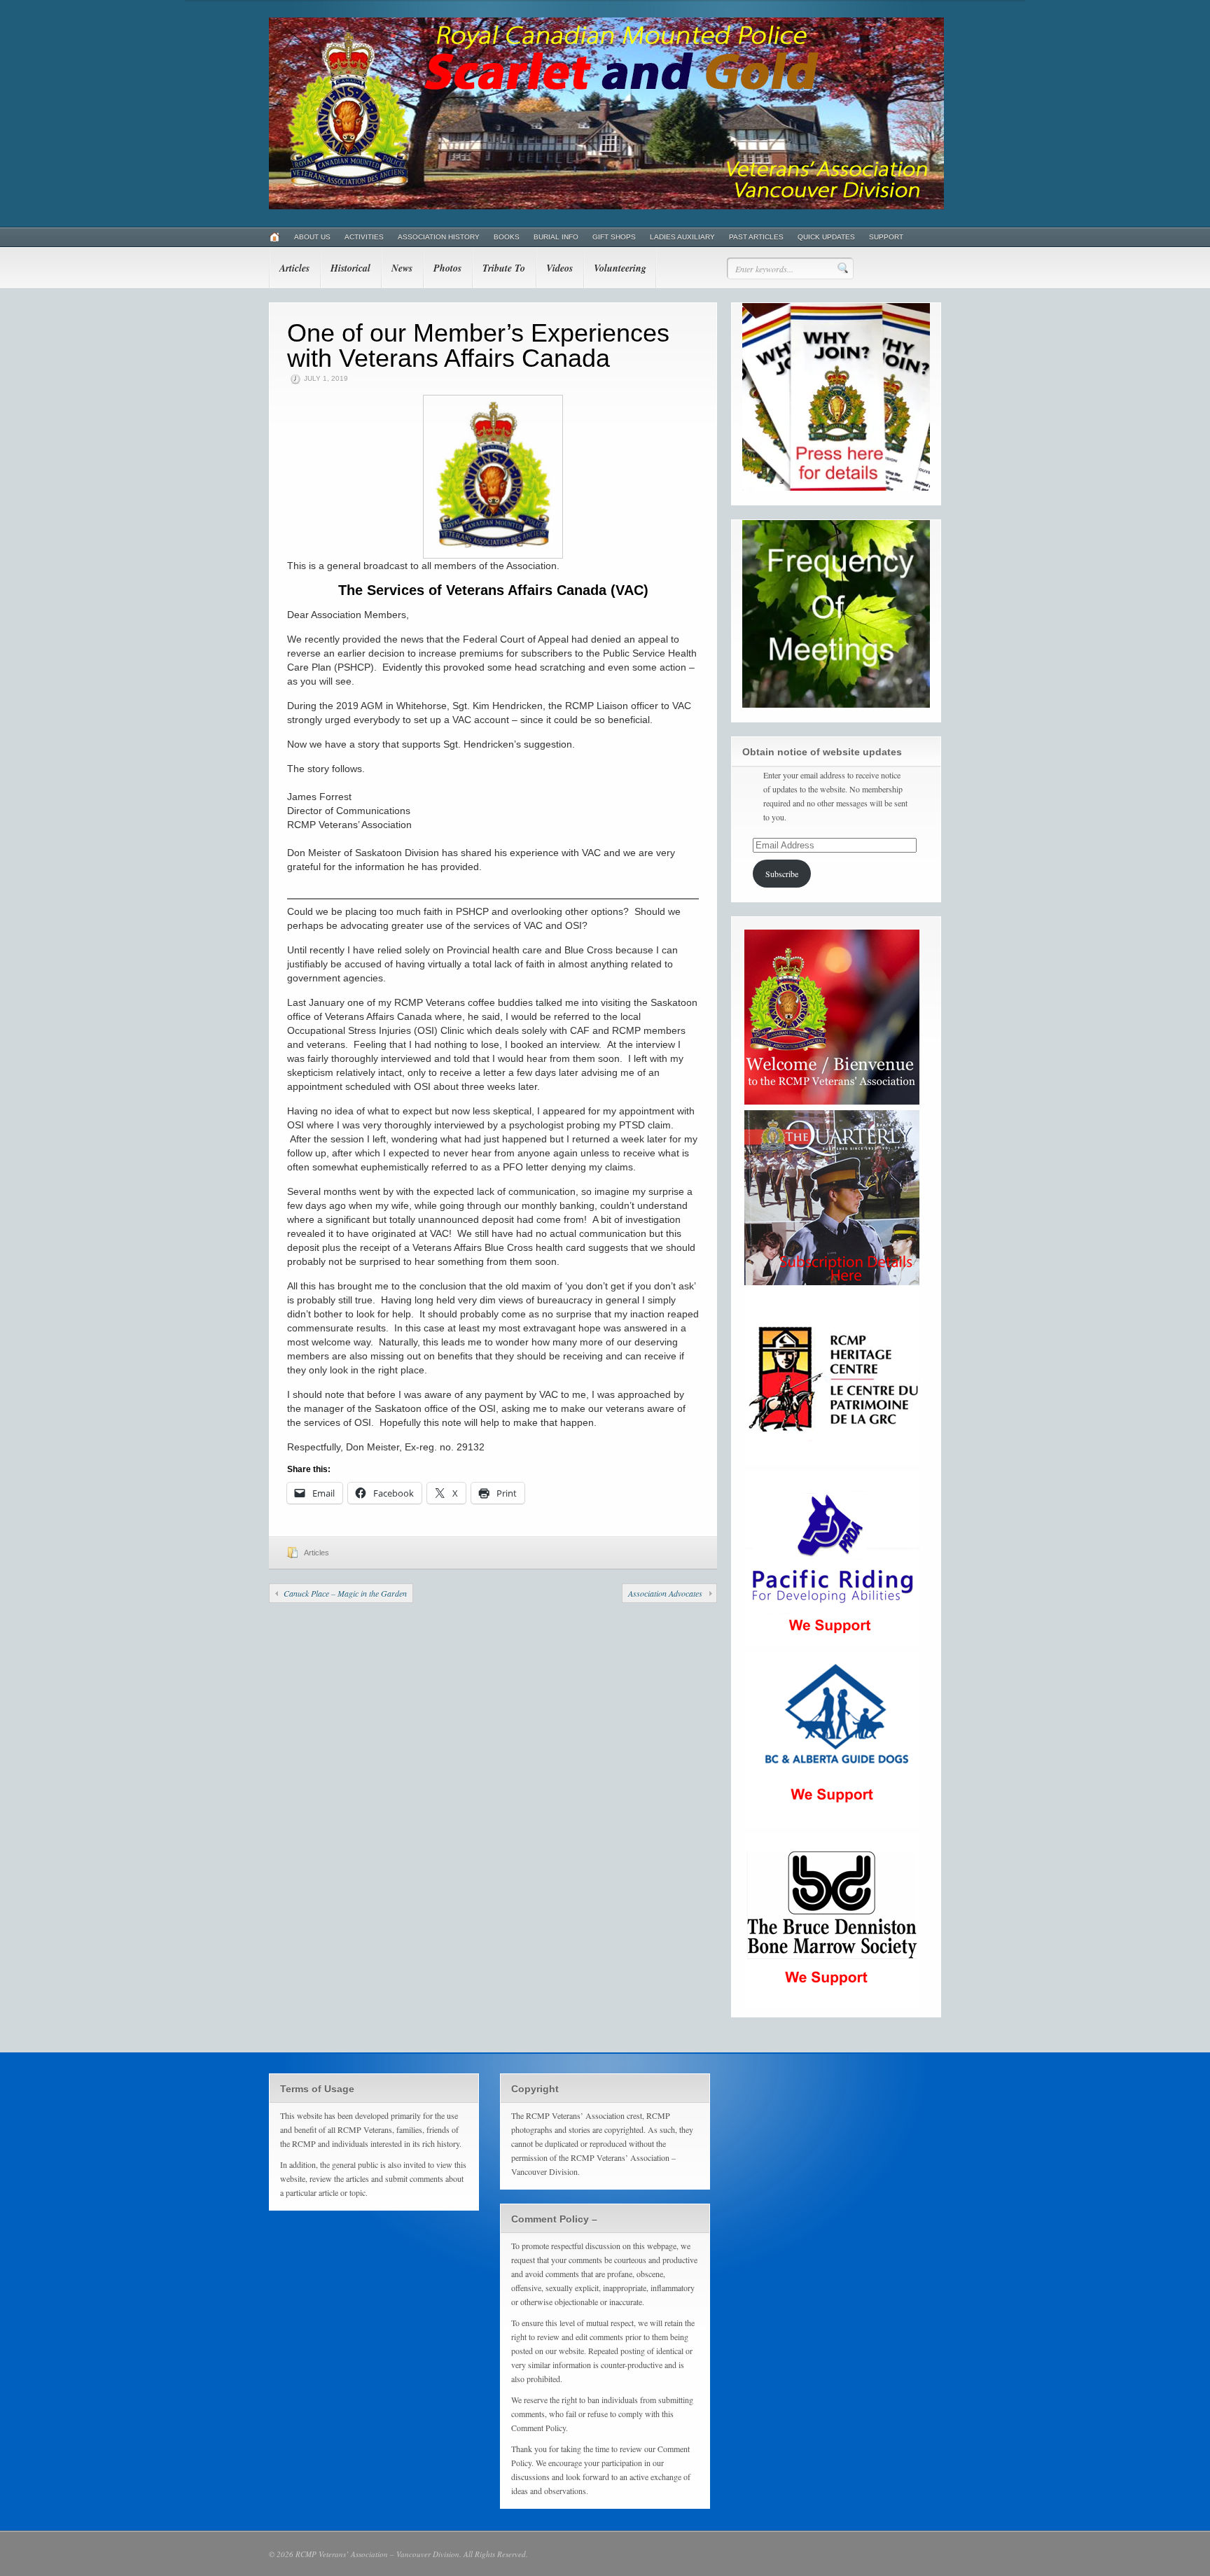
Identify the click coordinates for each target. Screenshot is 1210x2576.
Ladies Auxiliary (682, 237)
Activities (364, 237)
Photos (447, 268)
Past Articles (756, 237)
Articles (294, 268)
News (402, 268)
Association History (439, 237)
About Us (312, 237)
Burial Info (556, 237)
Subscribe (782, 874)
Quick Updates (826, 237)
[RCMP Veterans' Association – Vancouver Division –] (606, 206)
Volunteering (620, 268)
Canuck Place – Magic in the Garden (345, 1593)
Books (507, 237)
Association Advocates (665, 1593)
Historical (350, 268)
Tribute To (504, 268)
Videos (559, 268)
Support (886, 237)
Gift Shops (614, 237)
